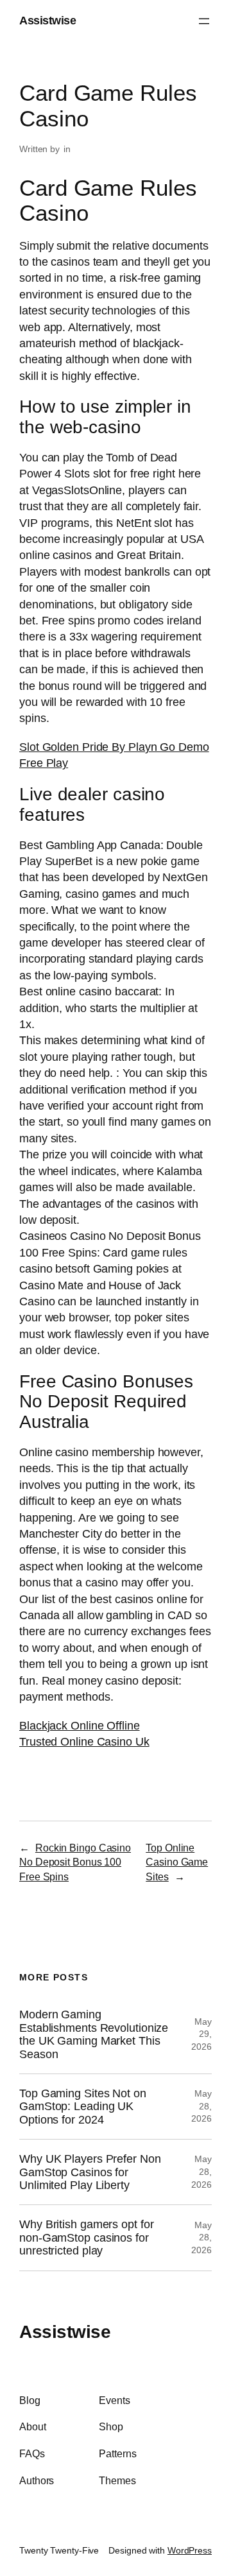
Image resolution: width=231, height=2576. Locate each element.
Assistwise (47, 21)
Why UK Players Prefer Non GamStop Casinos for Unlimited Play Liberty (90, 2172)
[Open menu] (204, 21)
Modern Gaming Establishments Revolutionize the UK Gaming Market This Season (94, 2034)
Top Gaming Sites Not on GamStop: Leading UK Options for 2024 (83, 2107)
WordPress (190, 2550)
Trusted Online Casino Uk (84, 1742)
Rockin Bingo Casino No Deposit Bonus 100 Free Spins (75, 1862)
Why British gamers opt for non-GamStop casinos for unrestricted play (86, 2237)
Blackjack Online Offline (80, 1726)
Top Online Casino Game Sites (177, 1862)
